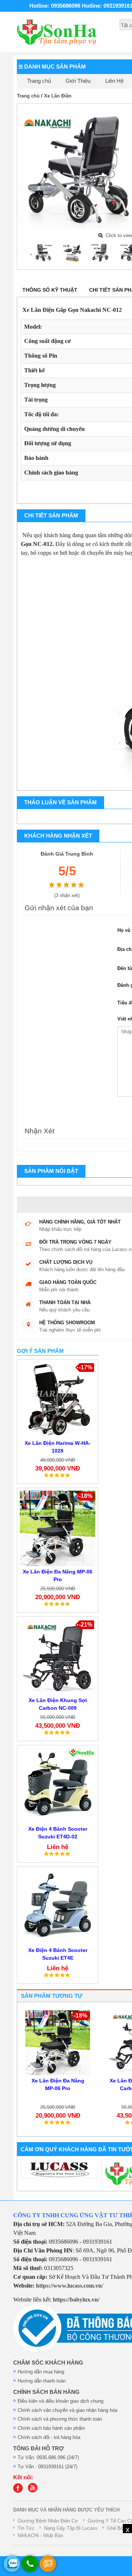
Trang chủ (39, 81)
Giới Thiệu (78, 81)
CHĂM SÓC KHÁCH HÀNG (48, 2363)
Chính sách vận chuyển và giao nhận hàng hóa (67, 2410)
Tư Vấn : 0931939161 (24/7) (47, 2467)
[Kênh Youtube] (34, 2491)
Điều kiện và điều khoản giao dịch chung (60, 2401)
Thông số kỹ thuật (50, 290)
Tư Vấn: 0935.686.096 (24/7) (48, 2457)
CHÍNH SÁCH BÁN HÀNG (46, 2392)
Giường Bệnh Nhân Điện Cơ (48, 2521)
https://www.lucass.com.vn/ (69, 2286)
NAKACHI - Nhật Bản (40, 2536)
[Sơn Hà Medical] (20, 2491)
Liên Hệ (114, 81)
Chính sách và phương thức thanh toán (60, 2419)
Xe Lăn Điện (58, 96)
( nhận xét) (67, 895)
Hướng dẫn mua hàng (41, 2372)
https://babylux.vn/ (76, 2300)
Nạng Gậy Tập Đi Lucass (71, 2528)
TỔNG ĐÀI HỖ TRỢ (38, 2448)
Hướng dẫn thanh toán (42, 2381)
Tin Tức (26, 2528)
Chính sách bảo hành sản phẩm (51, 2428)
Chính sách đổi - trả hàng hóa (49, 2437)
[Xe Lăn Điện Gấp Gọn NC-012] (43, 252)
